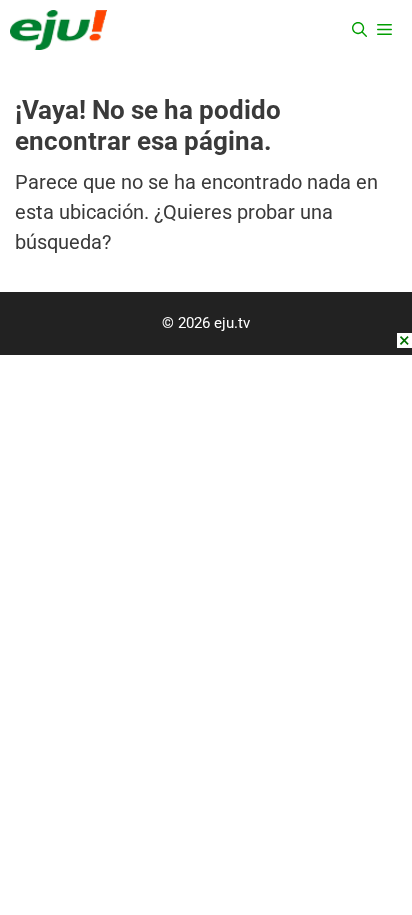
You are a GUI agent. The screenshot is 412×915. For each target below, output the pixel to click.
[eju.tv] (58, 30)
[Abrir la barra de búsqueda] (359, 30)
